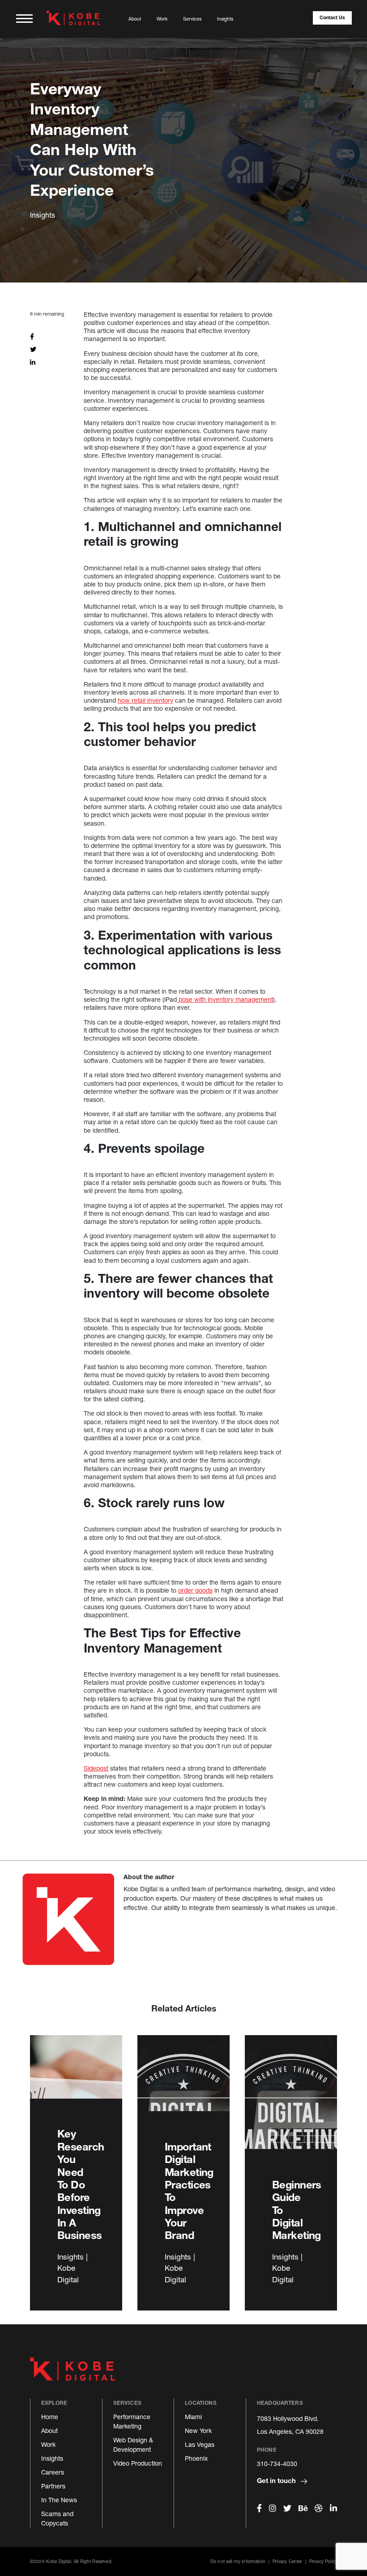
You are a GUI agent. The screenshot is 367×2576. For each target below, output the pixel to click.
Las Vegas (200, 2444)
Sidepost (96, 1768)
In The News (59, 2500)
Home (50, 2417)
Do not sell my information (238, 2561)
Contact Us (332, 17)
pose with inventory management (225, 999)
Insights (225, 19)
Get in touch (277, 2480)
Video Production (138, 2463)
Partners (53, 2486)
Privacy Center (287, 2561)
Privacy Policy (323, 2561)
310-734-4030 (277, 2464)
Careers (53, 2472)
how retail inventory (145, 700)
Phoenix (196, 2458)
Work (162, 19)
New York (198, 2431)
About (135, 19)
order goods (195, 1590)
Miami (193, 2417)
